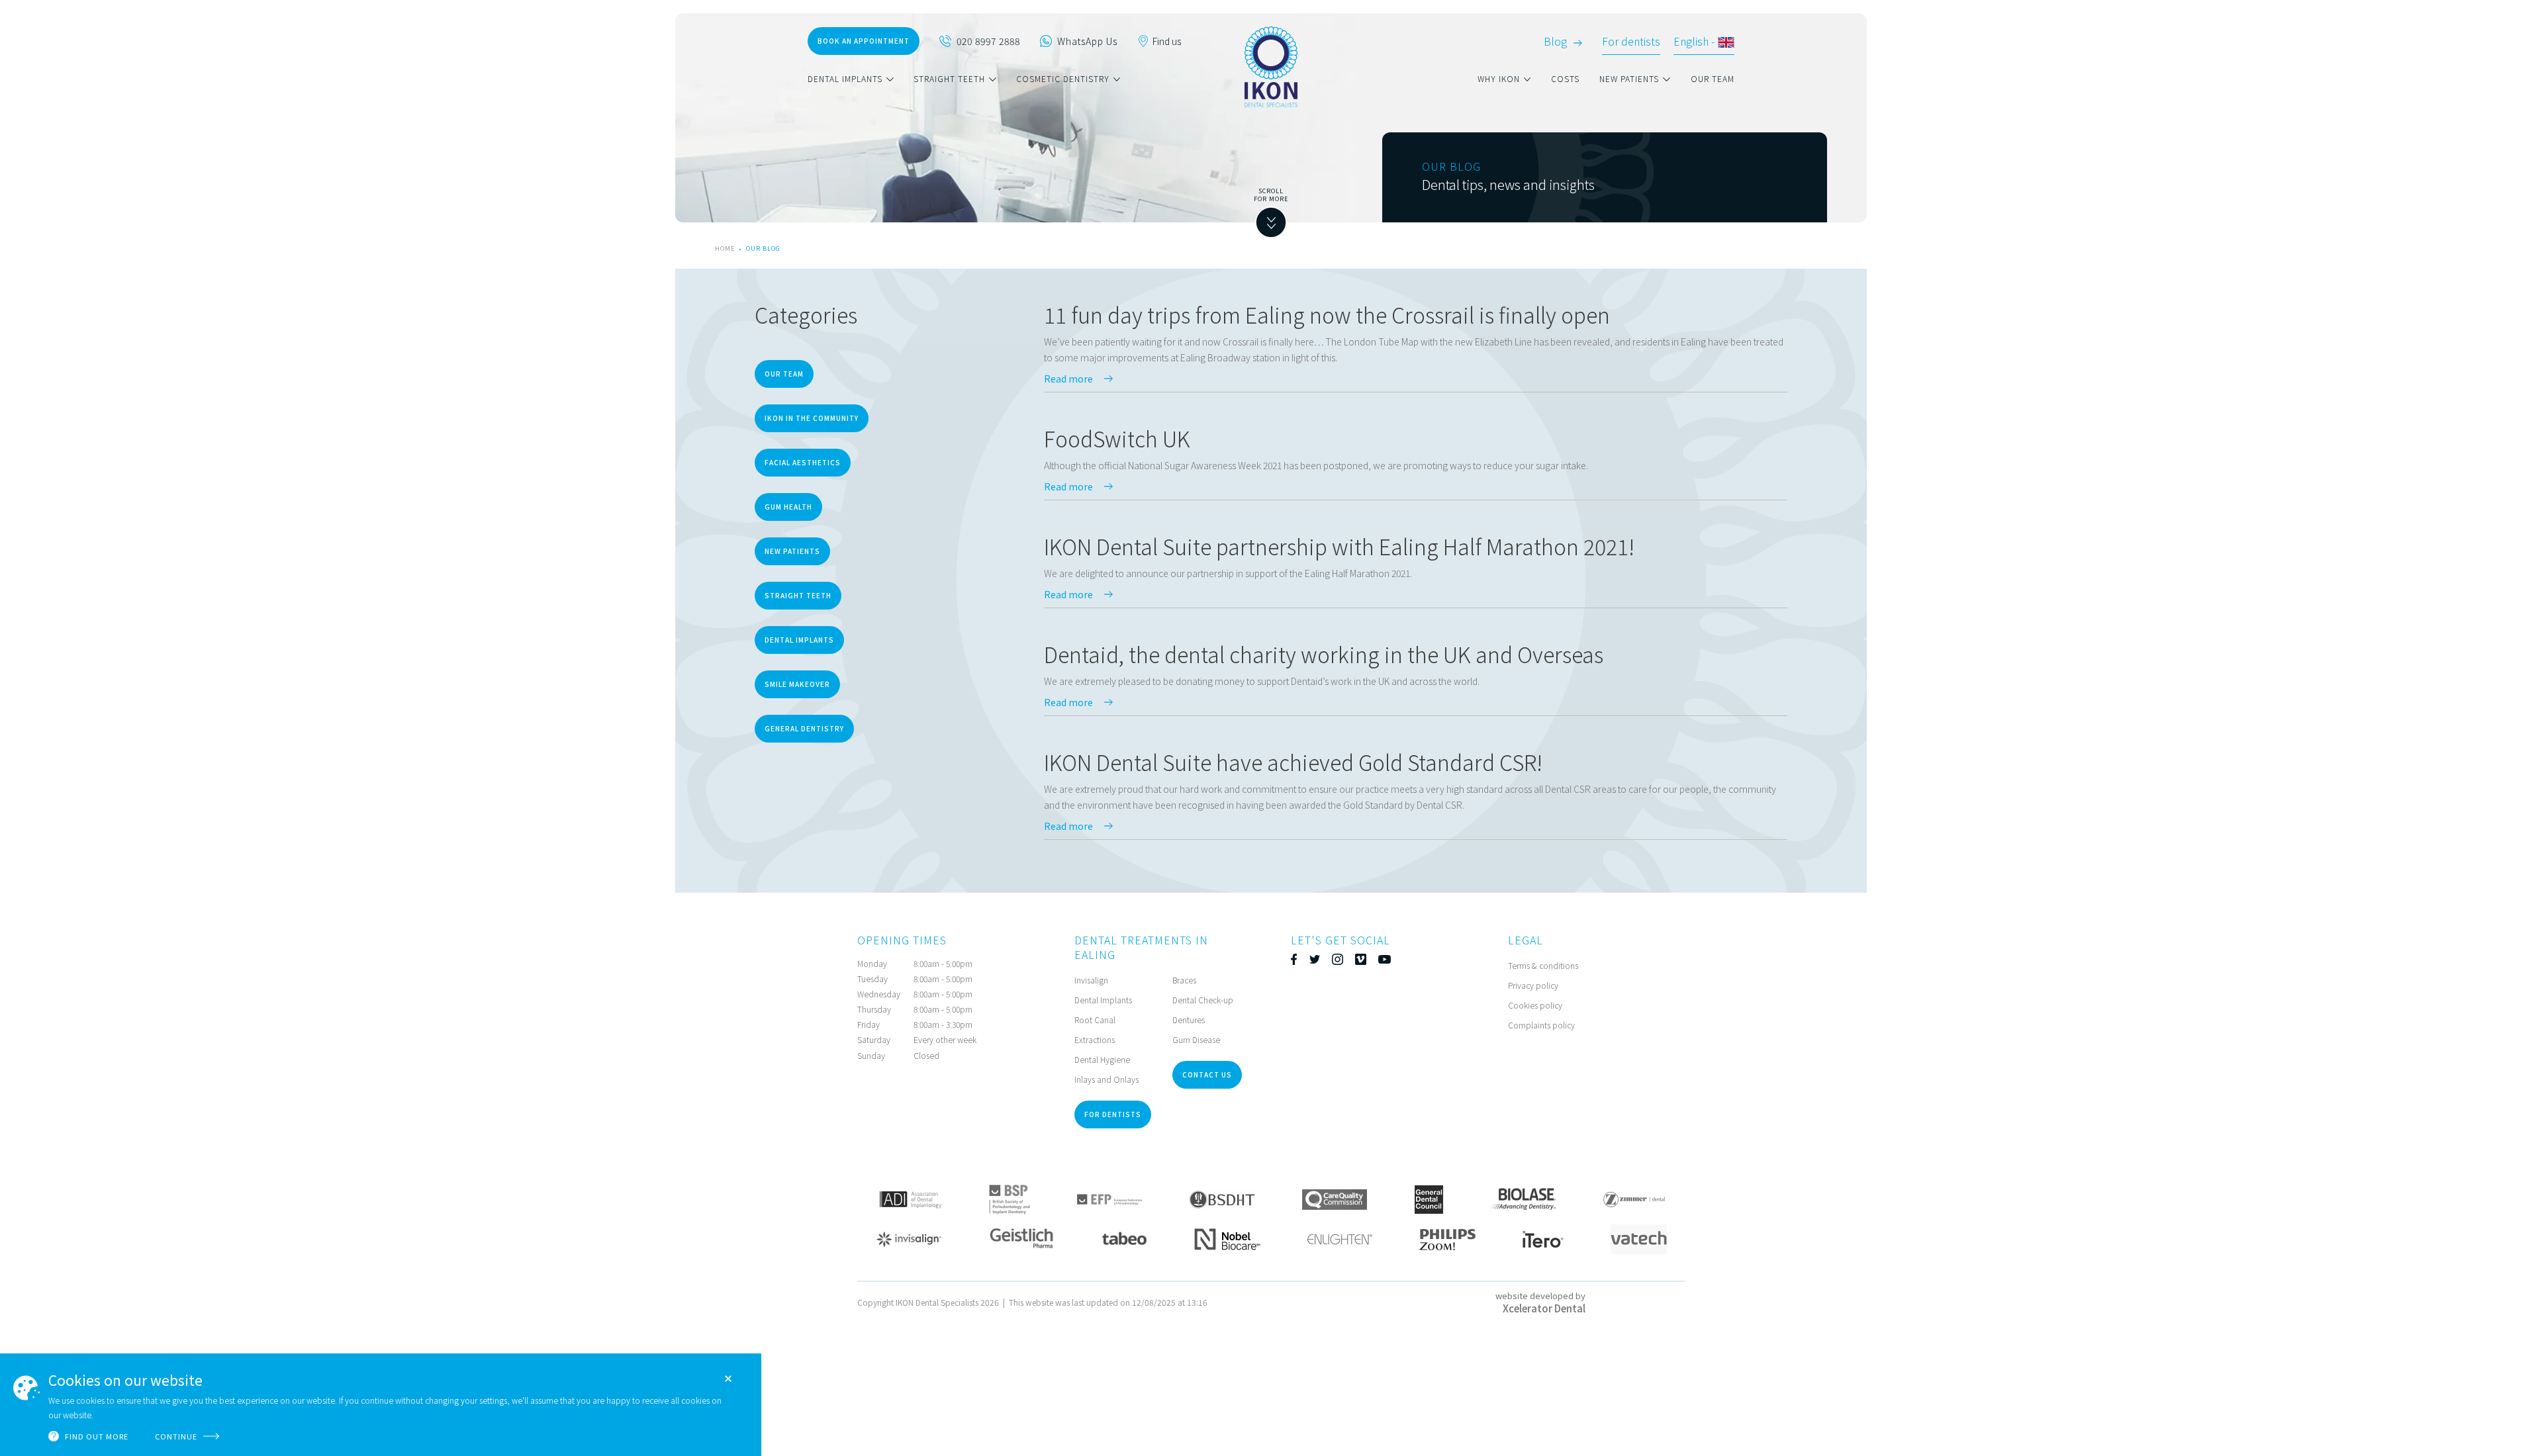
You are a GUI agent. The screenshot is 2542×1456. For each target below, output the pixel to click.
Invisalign (1091, 980)
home (725, 249)
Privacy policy (1533, 985)
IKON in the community (812, 418)
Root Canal (1095, 1020)
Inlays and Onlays (1106, 1079)
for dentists (1113, 1114)
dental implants (845, 78)
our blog (763, 249)
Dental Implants (799, 640)
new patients (1629, 78)
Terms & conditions (1543, 965)
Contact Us (1207, 1074)
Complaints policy (1541, 1025)
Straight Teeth (798, 595)
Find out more (97, 1436)
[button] (861, 79)
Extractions (1095, 1039)
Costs (1565, 78)
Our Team (784, 374)
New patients (792, 551)
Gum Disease (1196, 1039)
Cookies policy (1535, 1005)
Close (728, 1379)
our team (1713, 78)
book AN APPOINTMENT (864, 41)
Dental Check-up (1203, 1000)
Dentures (1189, 1020)
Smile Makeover (797, 684)
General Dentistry (804, 728)
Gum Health (788, 507)
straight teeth (949, 78)
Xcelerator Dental (1544, 1308)
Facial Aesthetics (803, 462)
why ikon (1499, 78)
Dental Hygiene (1102, 1059)
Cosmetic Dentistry (1063, 78)
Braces (1184, 980)
